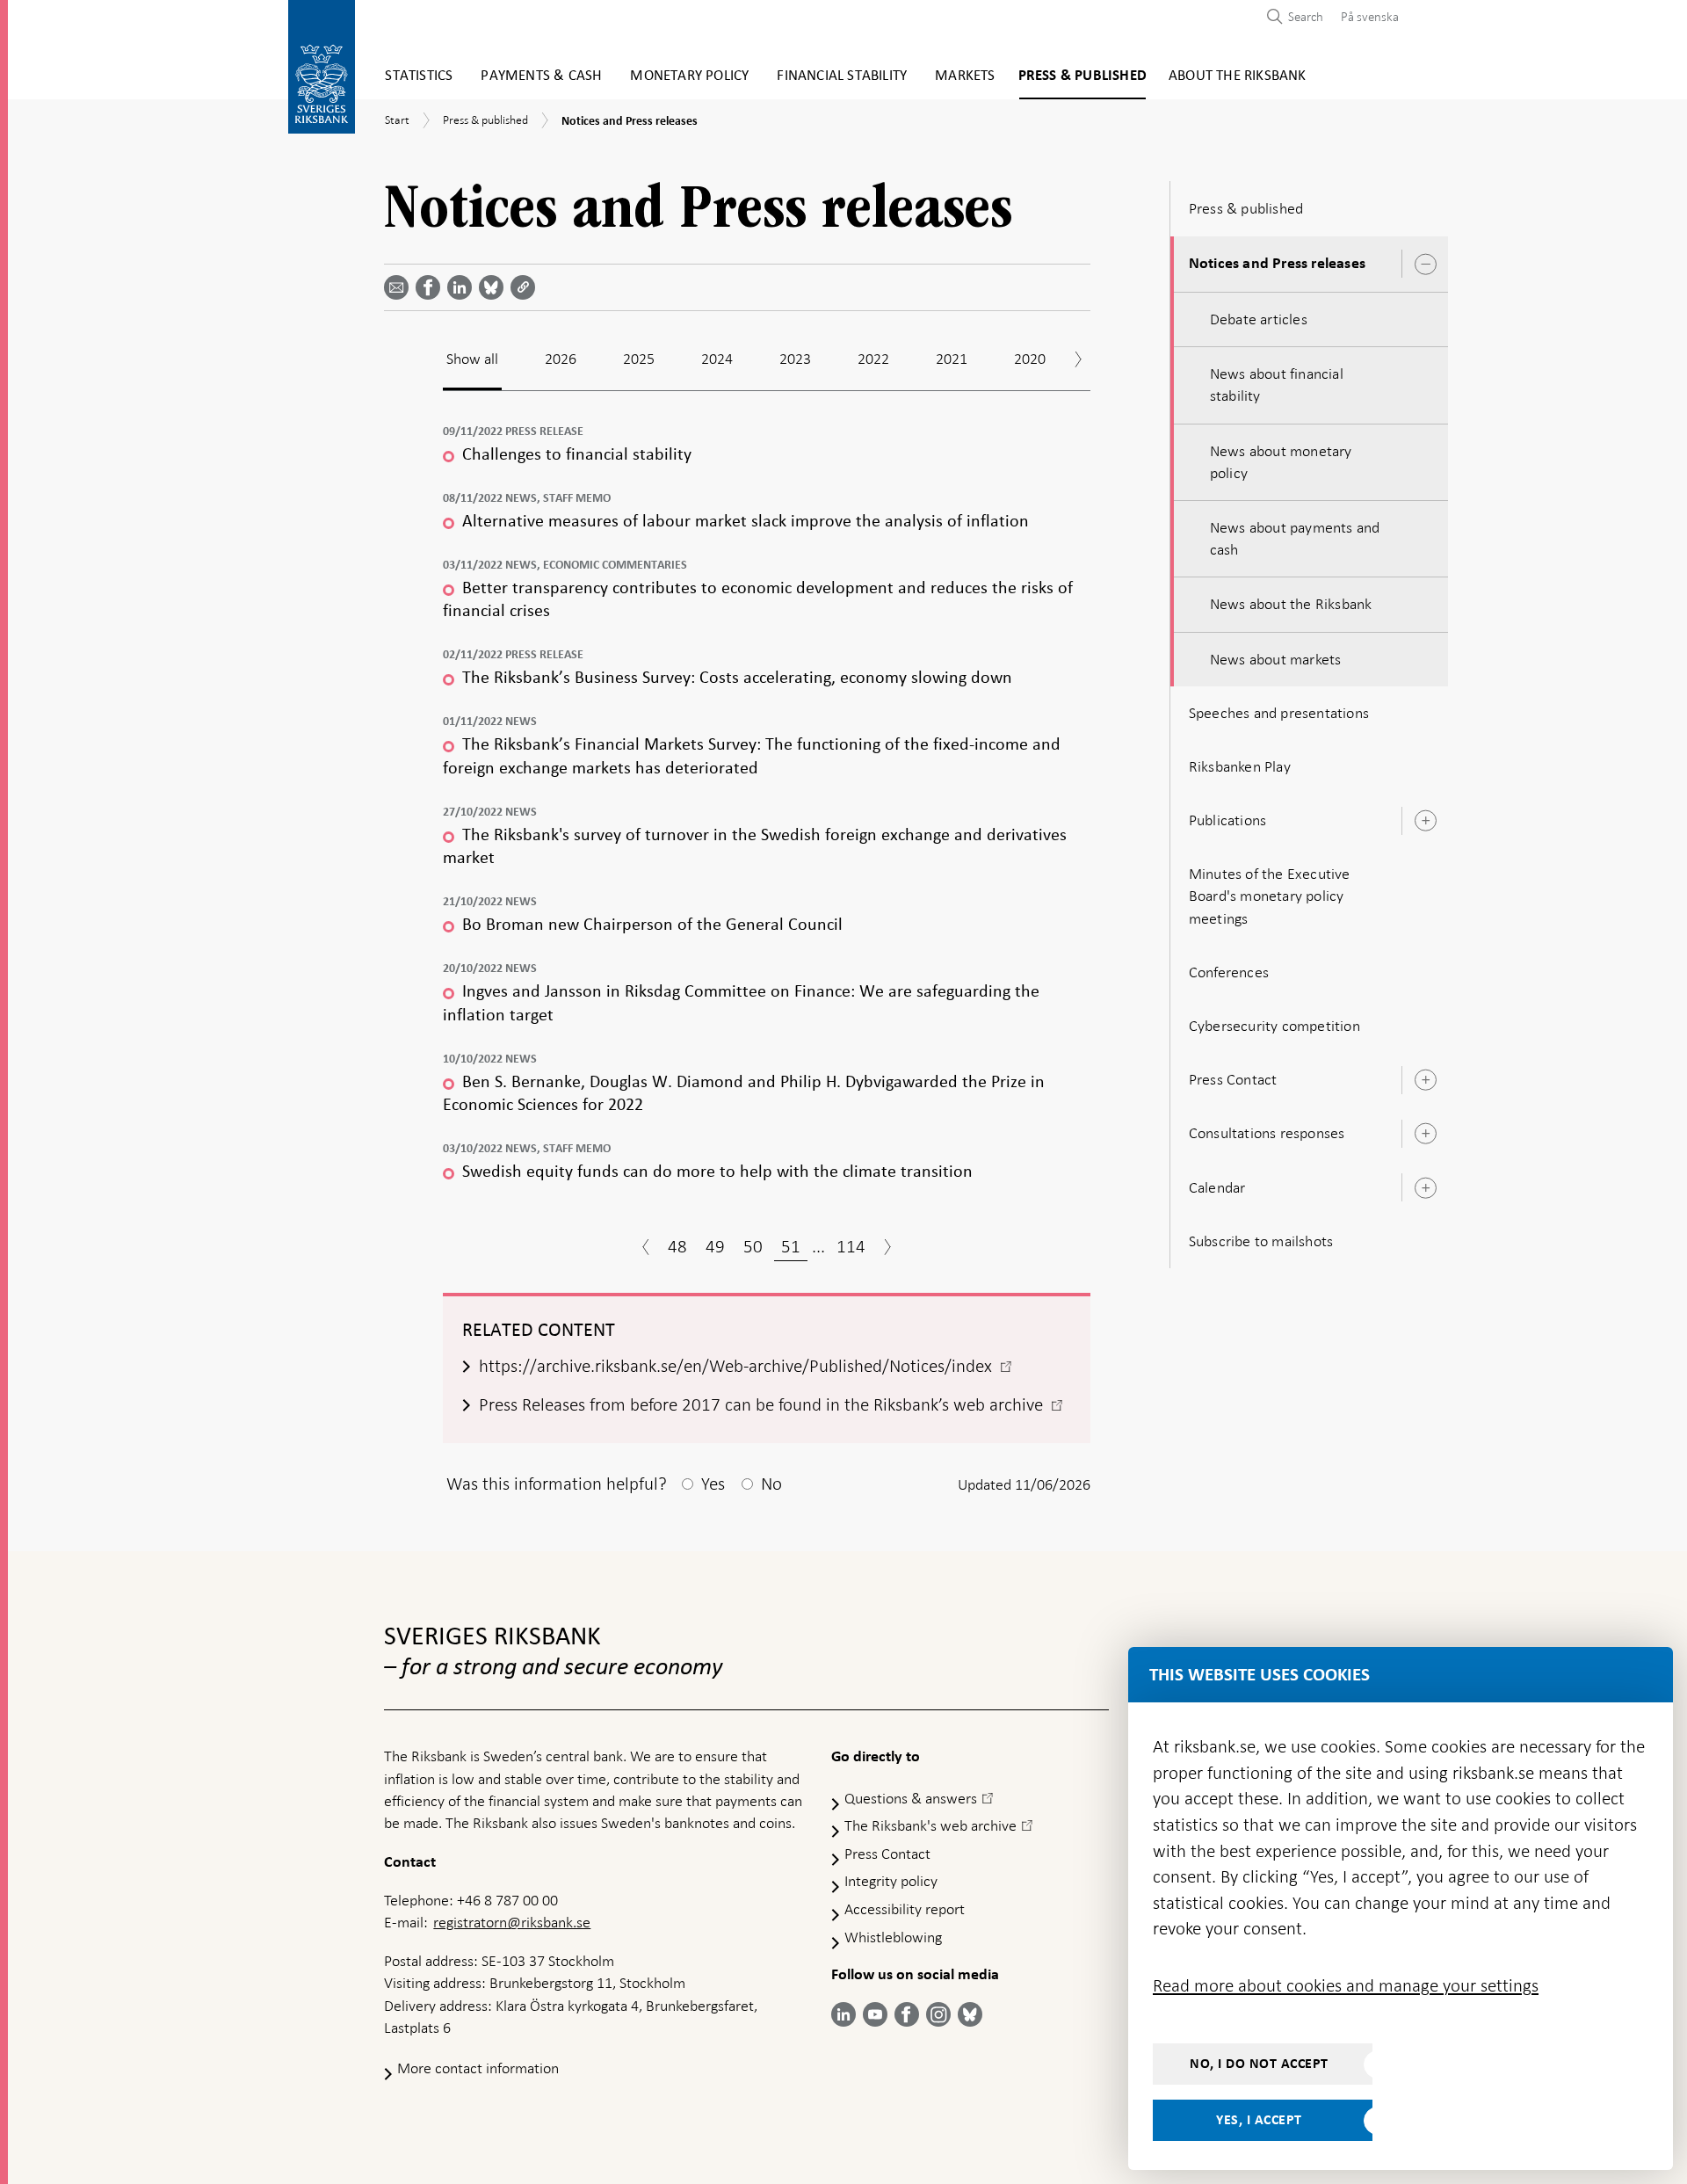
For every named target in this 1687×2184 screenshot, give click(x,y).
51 (791, 1246)
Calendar (1217, 1187)
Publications (1227, 820)
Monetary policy (689, 76)
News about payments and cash (1295, 538)
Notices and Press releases (1277, 264)
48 (677, 1246)
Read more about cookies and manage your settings (1346, 1985)
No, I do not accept (1259, 2064)
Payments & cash (541, 76)
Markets (965, 76)
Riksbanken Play (1240, 766)
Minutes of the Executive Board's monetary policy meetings (1270, 896)
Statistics (419, 76)
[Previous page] (646, 1249)
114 (851, 1246)
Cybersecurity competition (1274, 1026)
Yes (713, 1484)
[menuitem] (1365, 16)
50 (753, 1246)
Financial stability (842, 76)
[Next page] (887, 1249)
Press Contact (1233, 1079)
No (771, 1484)
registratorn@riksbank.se (512, 1922)
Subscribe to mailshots (1261, 1241)
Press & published (1082, 76)
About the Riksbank (1238, 76)
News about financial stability (1277, 385)
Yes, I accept (1259, 2120)
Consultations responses (1267, 1133)
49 (715, 1246)
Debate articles (1259, 319)
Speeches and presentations (1279, 713)
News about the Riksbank (1291, 604)
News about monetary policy (1281, 462)
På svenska (1370, 17)
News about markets (1276, 659)
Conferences (1229, 972)
